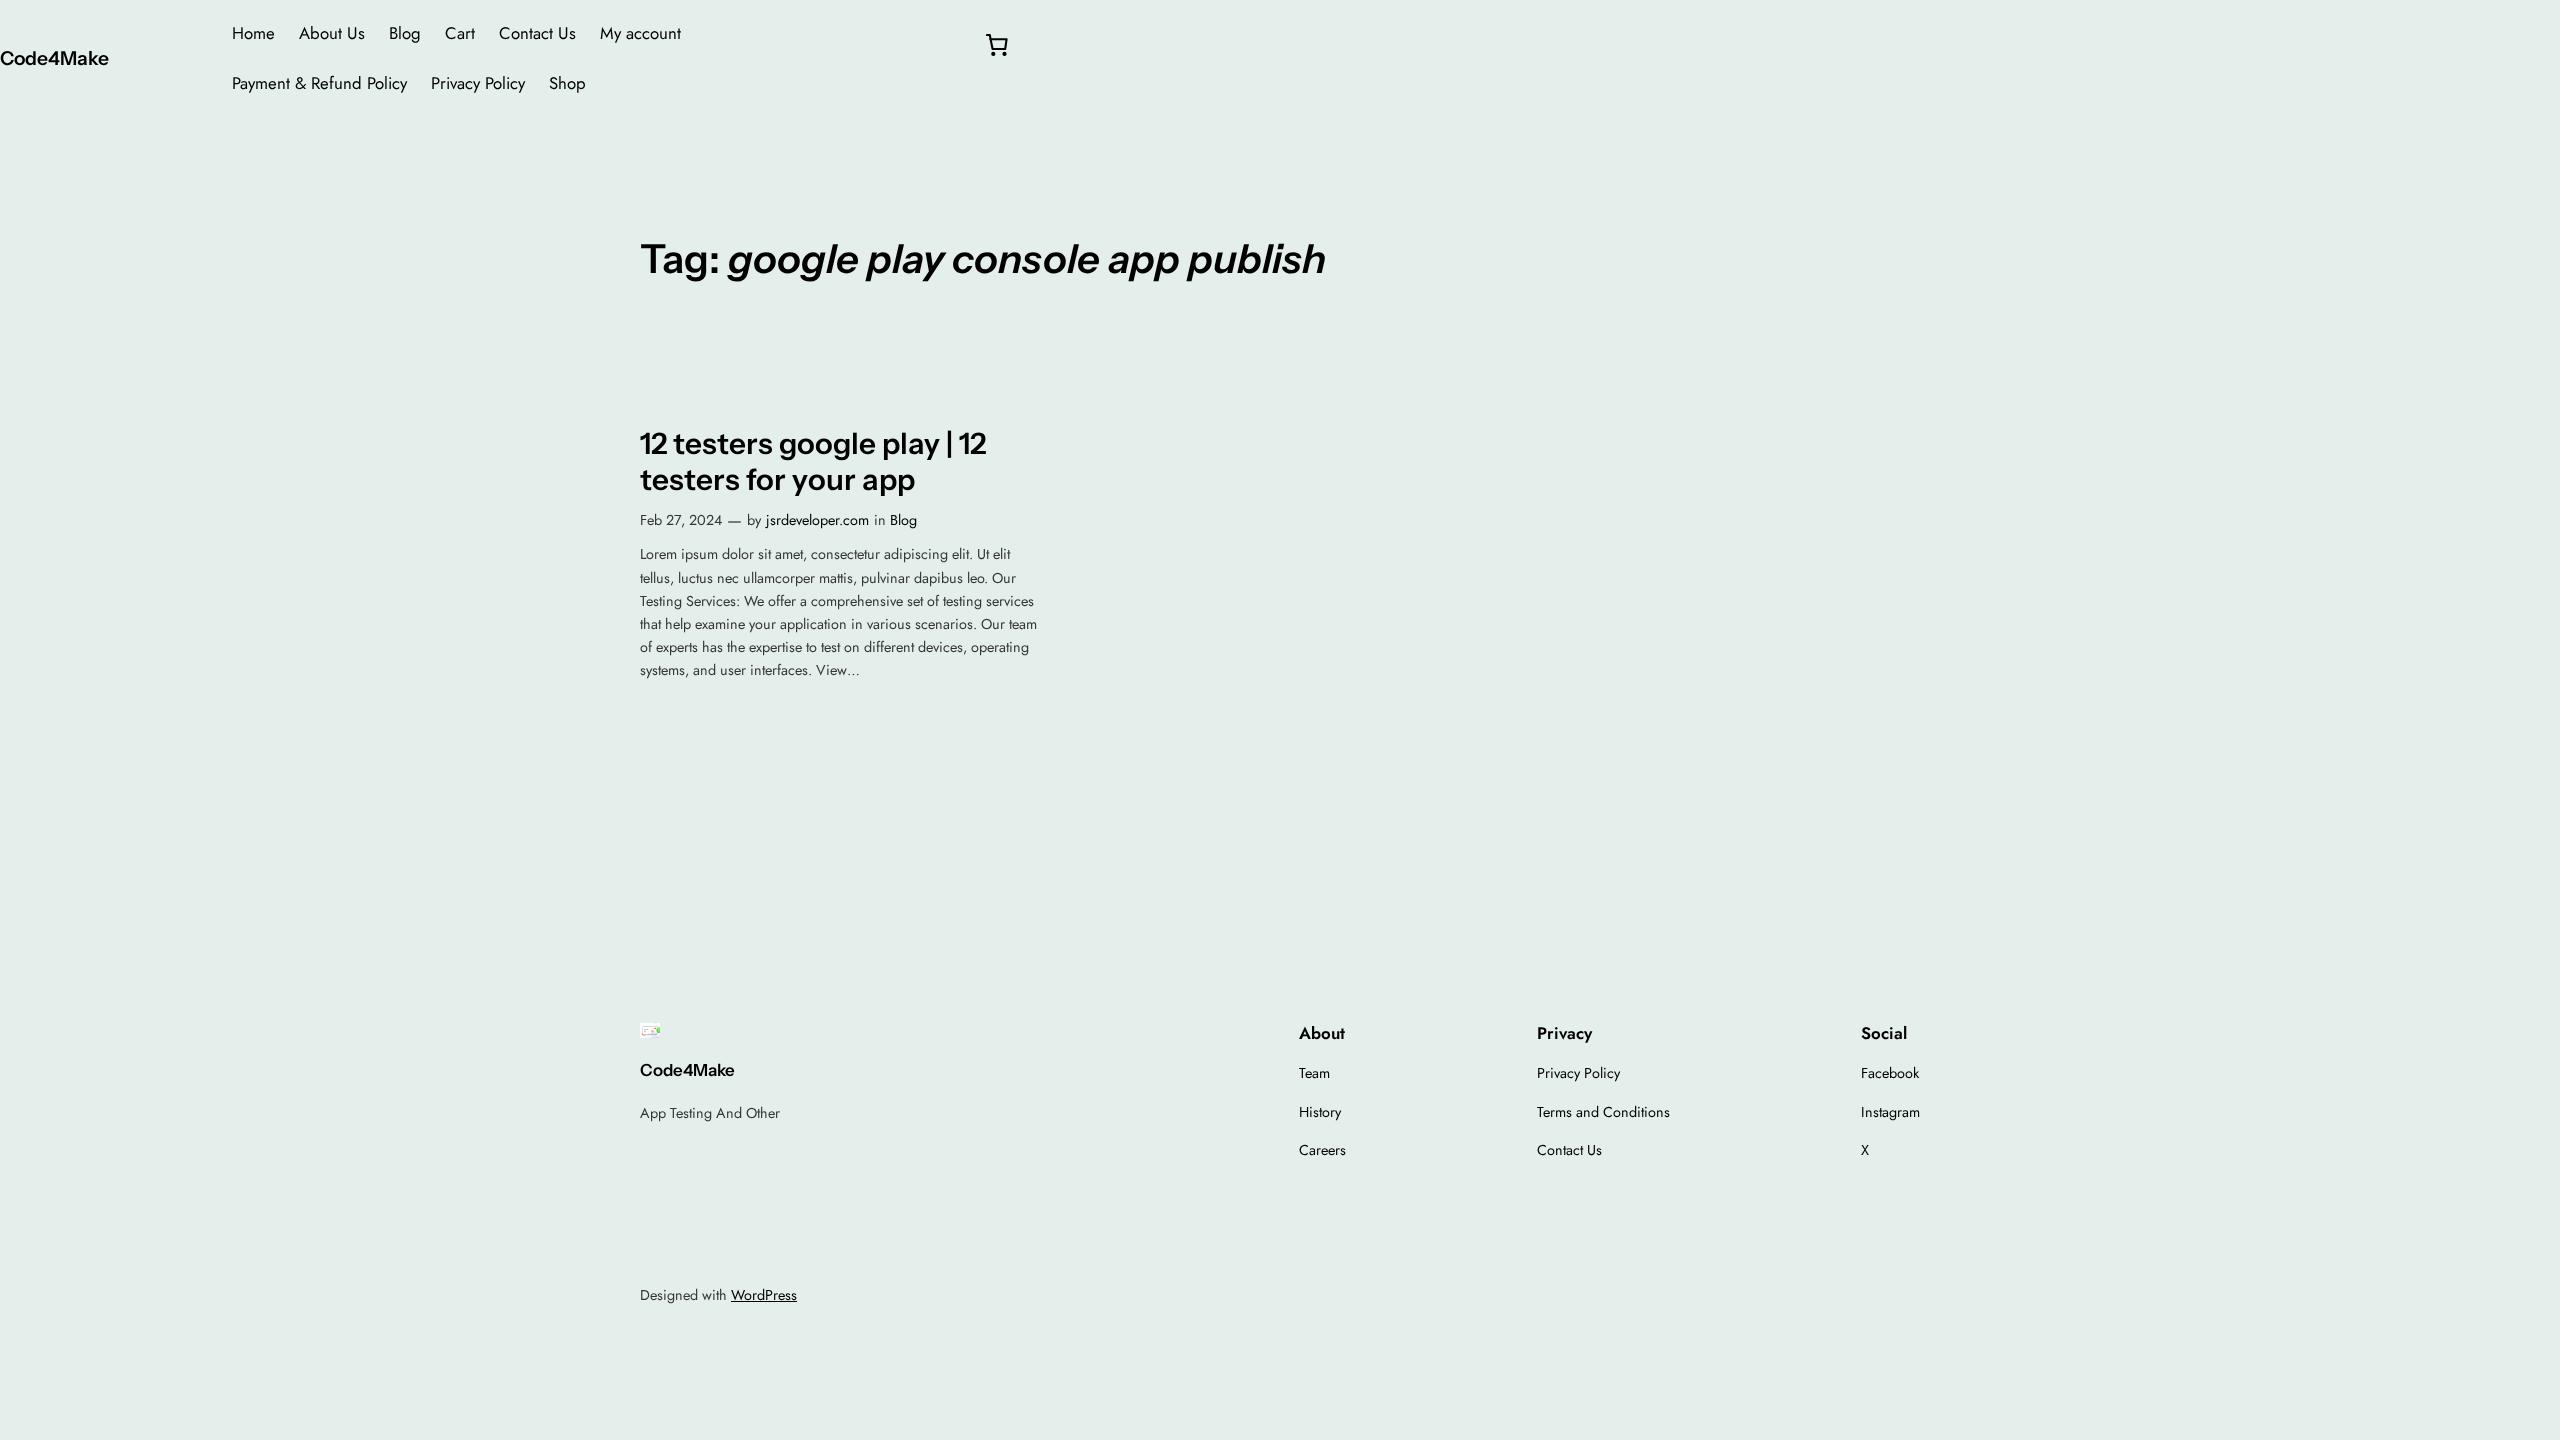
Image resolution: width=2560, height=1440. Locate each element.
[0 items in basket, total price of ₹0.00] (996, 45)
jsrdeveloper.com (817, 520)
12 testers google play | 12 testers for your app (813, 461)
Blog (903, 520)
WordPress (764, 1295)
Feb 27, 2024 (681, 520)
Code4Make (54, 58)
